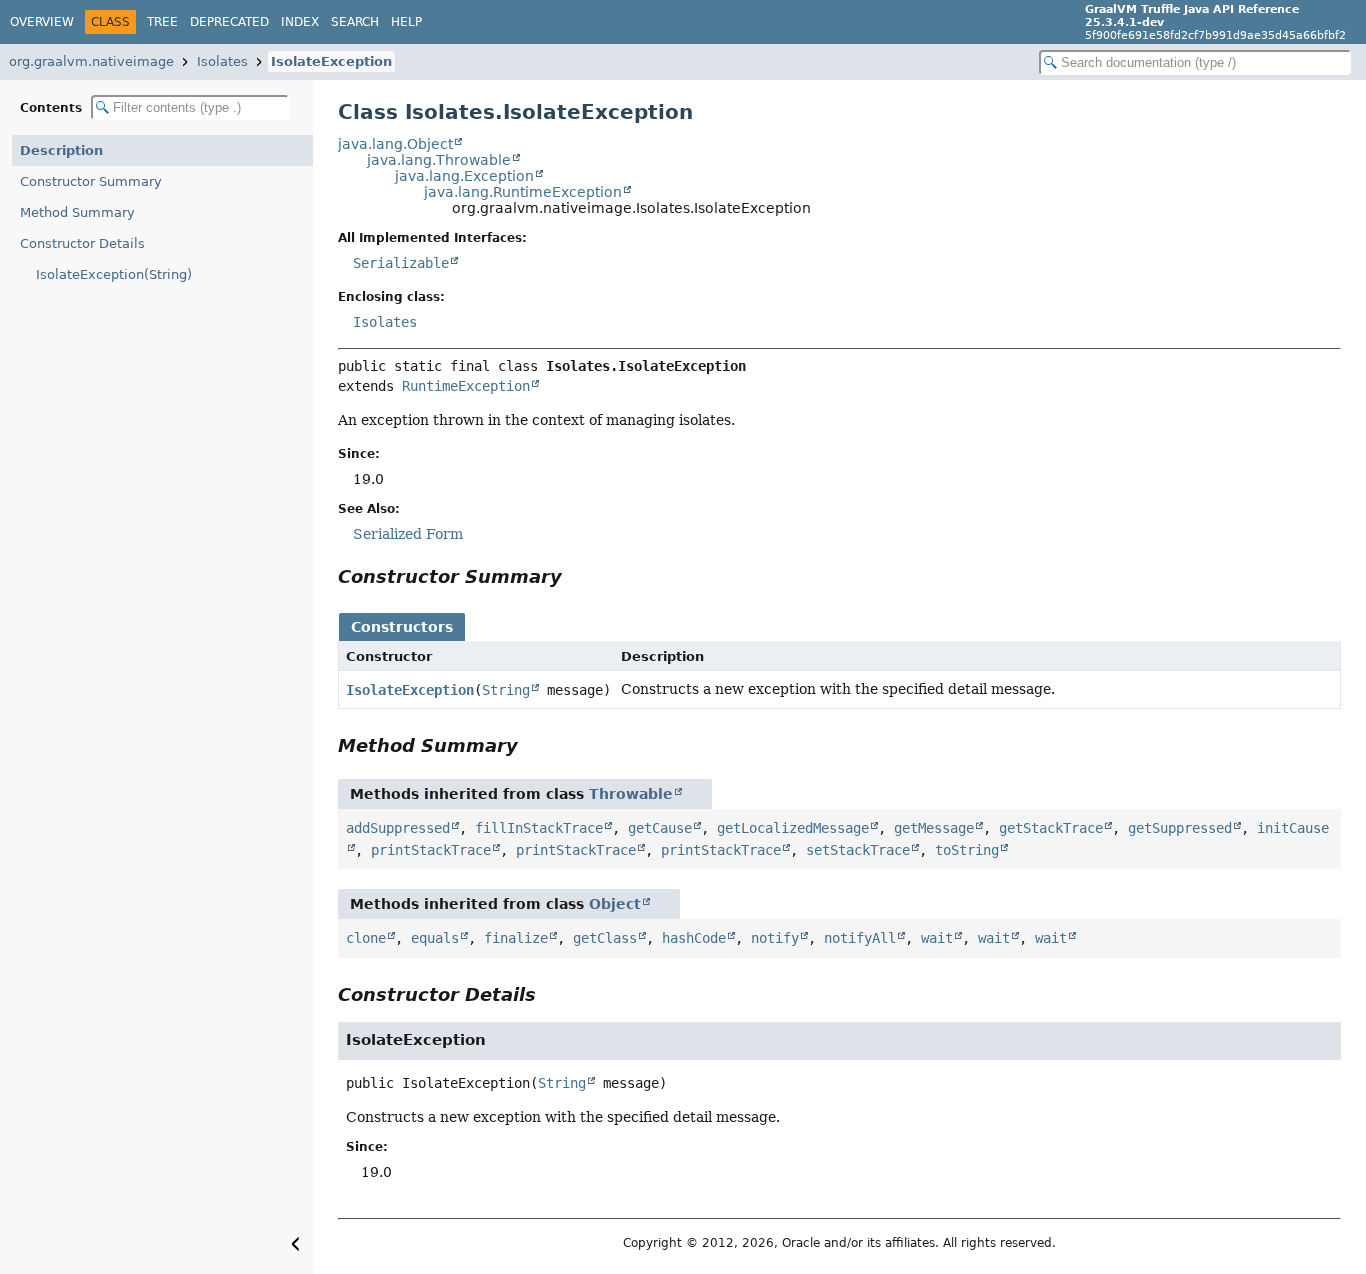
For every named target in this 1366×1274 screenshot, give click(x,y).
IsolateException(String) (114, 274)
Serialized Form (408, 534)
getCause (660, 828)
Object (615, 904)
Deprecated (229, 22)
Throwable (631, 794)
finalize (516, 938)
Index (300, 22)
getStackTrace (1051, 828)
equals (435, 938)
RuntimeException (466, 386)
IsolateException (331, 61)
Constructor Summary (91, 181)
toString (967, 850)
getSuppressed (1180, 828)
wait (937, 938)
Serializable (401, 263)
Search (355, 22)
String (506, 690)
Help (406, 22)
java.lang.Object (395, 144)
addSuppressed (398, 828)
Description (61, 150)
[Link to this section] (576, 576)
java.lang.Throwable (439, 160)
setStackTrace (858, 850)
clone (366, 938)
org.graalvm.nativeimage (91, 61)
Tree (162, 22)
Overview (42, 22)
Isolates (222, 61)
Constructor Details (82, 243)
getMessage (934, 828)
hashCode (694, 938)
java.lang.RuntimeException (523, 192)
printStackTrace (431, 850)
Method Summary (77, 212)
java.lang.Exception (464, 176)
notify (775, 938)
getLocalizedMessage (793, 828)
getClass (605, 938)
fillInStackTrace (539, 828)
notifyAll (860, 938)
